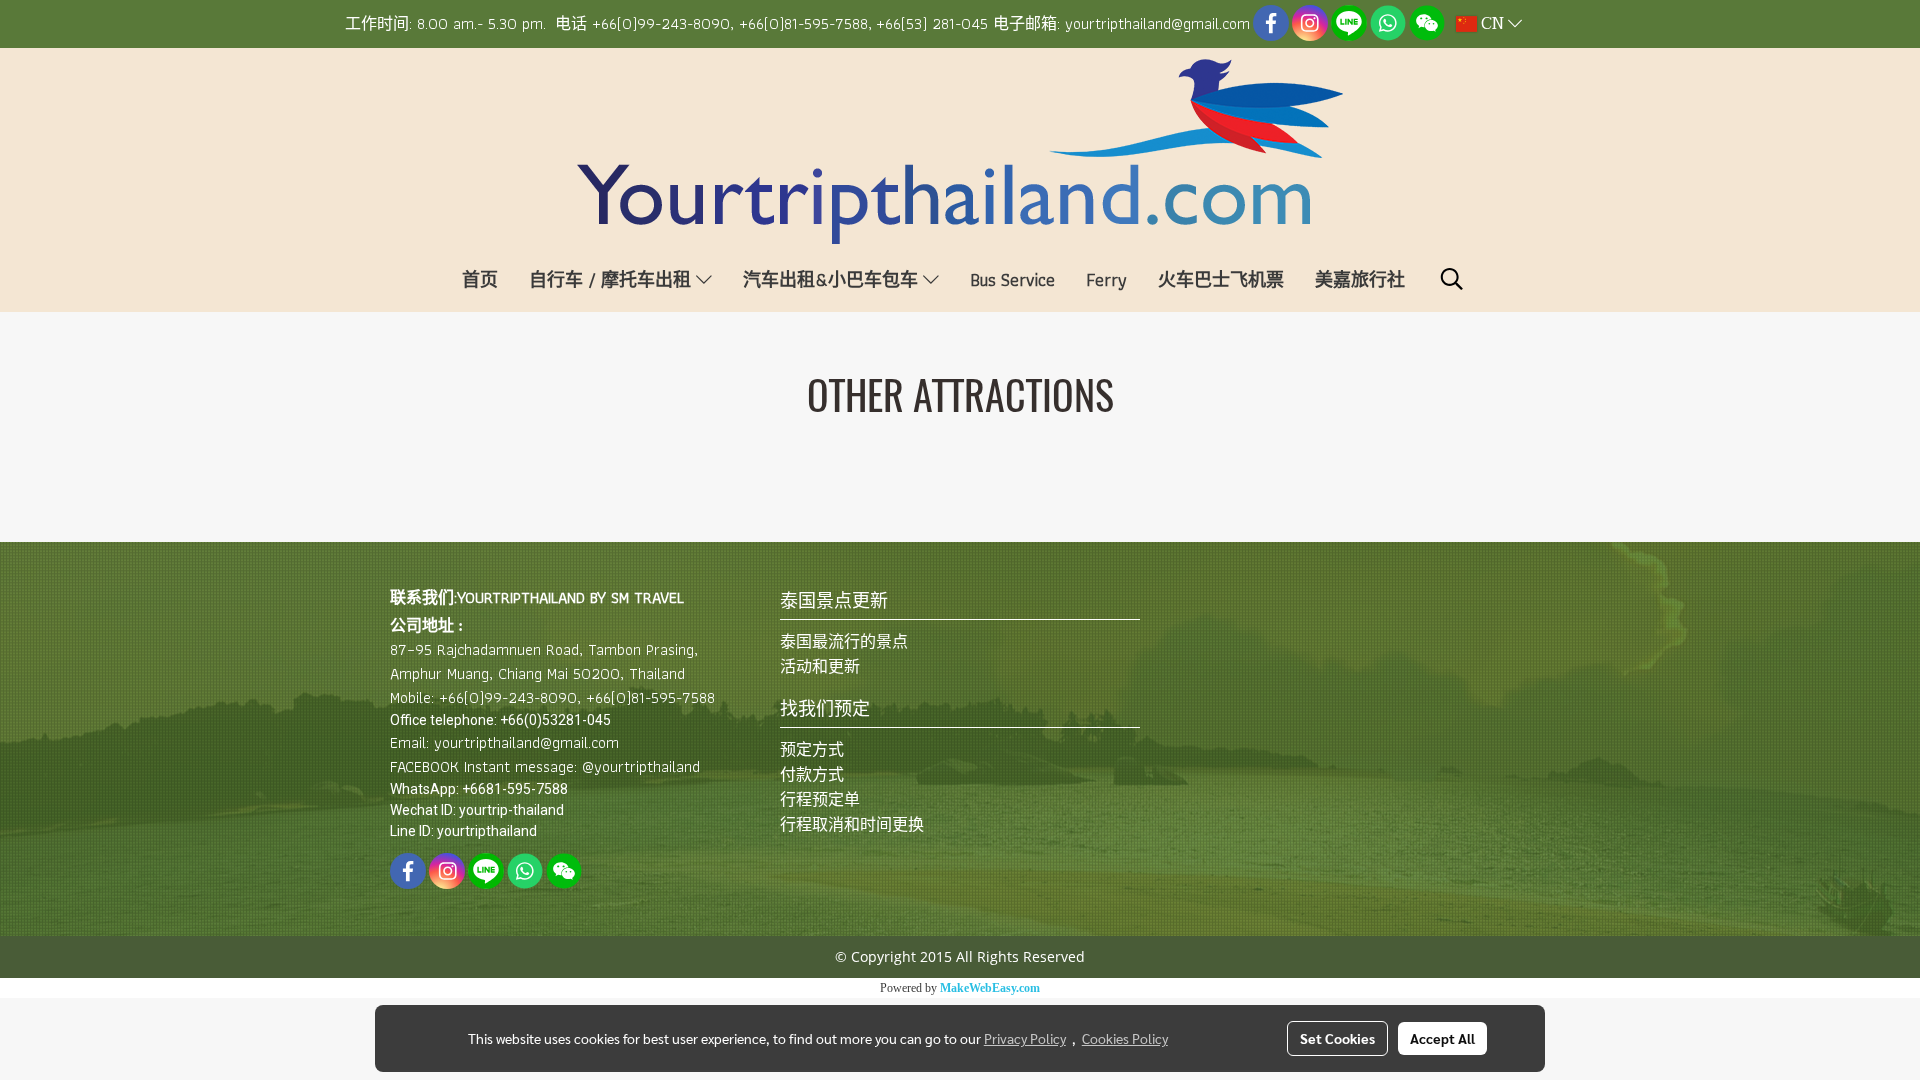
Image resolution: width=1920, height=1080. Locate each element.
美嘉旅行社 (1360, 279)
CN (1492, 24)
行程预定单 (820, 799)
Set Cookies (1337, 1038)
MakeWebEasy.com (990, 988)
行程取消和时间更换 (852, 824)
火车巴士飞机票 (1221, 279)
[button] (1452, 279)
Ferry (1106, 279)
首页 (480, 279)
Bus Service (1012, 279)
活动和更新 (820, 666)
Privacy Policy (1025, 1038)
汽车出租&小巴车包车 (833, 279)
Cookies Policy (1125, 1038)
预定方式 (812, 749)
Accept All (1442, 1038)
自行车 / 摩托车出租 (612, 279)
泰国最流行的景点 (844, 641)
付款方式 (812, 774)
